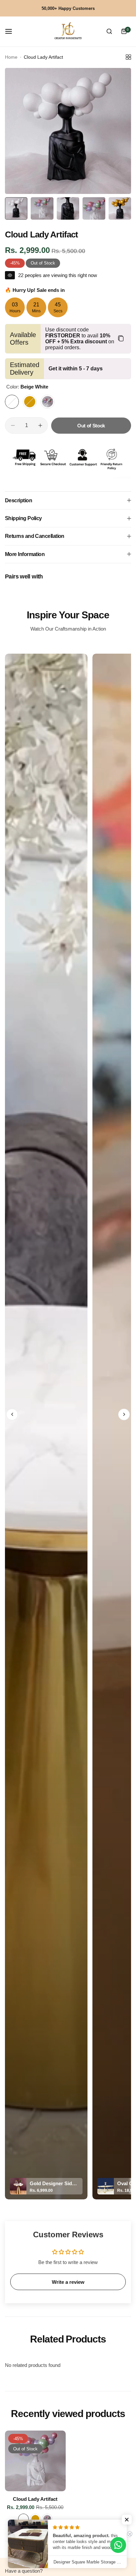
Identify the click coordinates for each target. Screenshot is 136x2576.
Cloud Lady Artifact (35, 2499)
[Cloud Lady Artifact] (35, 2461)
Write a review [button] (68, 2282)
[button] (12, 1414)
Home (11, 57)
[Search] (109, 31)
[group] (68, 131)
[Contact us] (118, 2545)
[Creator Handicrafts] (68, 31)
